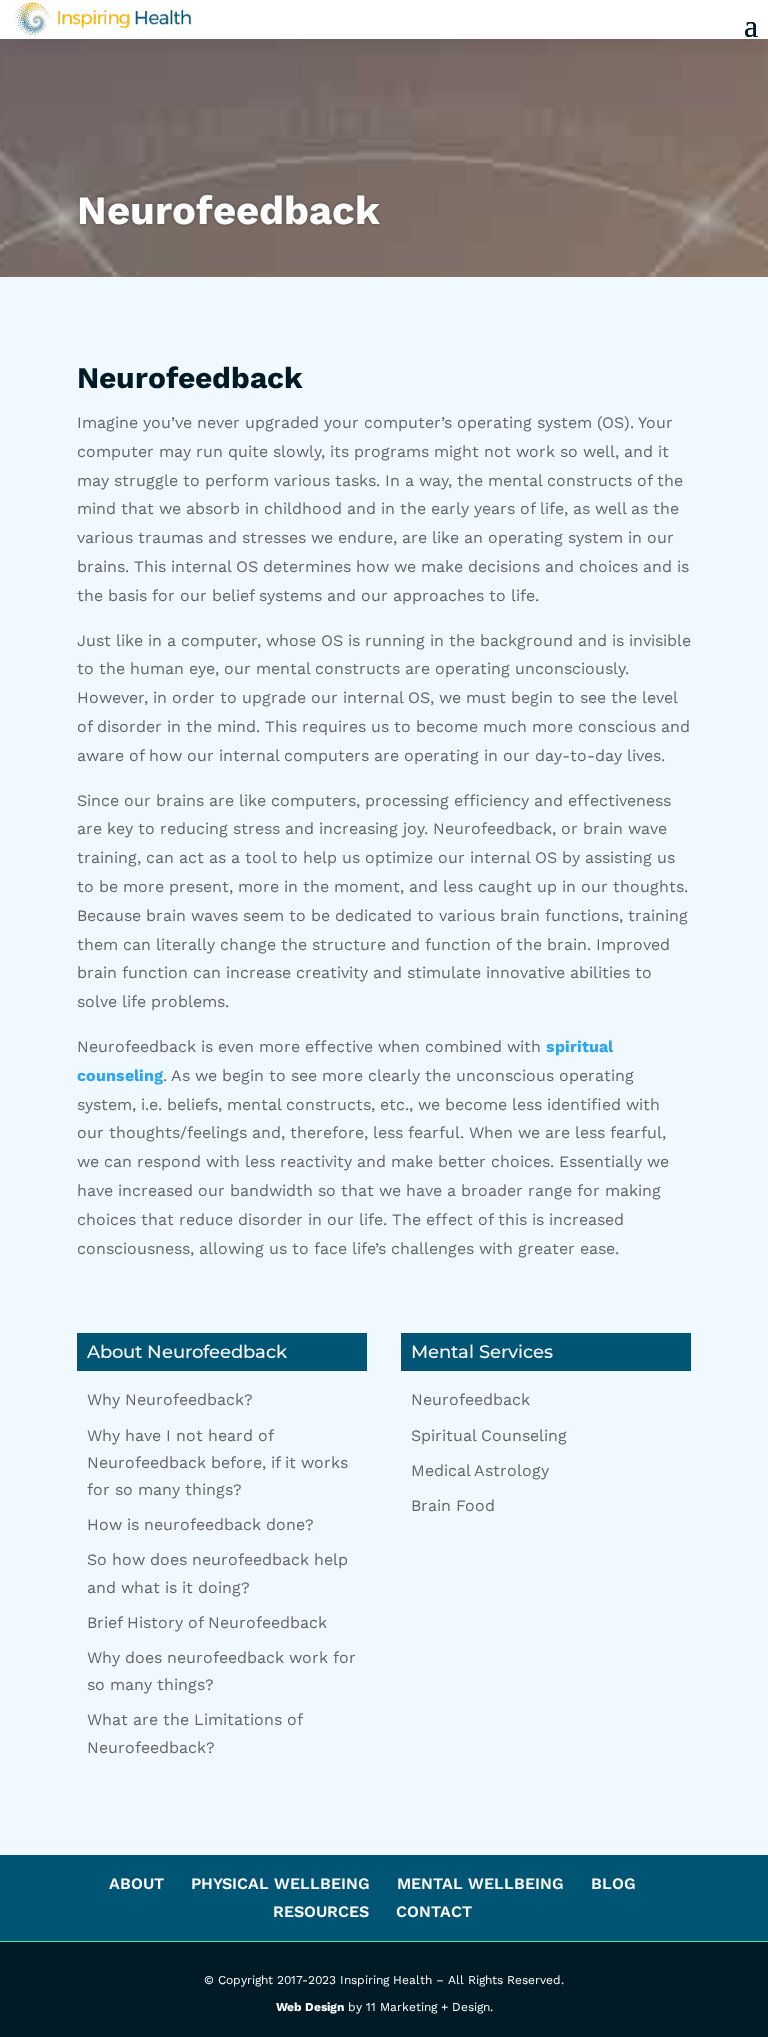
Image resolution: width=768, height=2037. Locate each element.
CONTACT (434, 1911)
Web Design (310, 2007)
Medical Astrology (480, 1470)
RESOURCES (321, 1911)
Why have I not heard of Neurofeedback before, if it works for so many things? (217, 1462)
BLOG (613, 1883)
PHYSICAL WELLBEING (280, 1883)
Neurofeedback (470, 1399)
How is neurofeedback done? (200, 1524)
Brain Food (453, 1505)
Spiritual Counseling (489, 1435)
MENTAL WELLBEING (480, 1883)
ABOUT (136, 1883)
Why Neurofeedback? (170, 1399)
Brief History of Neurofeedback (207, 1622)
